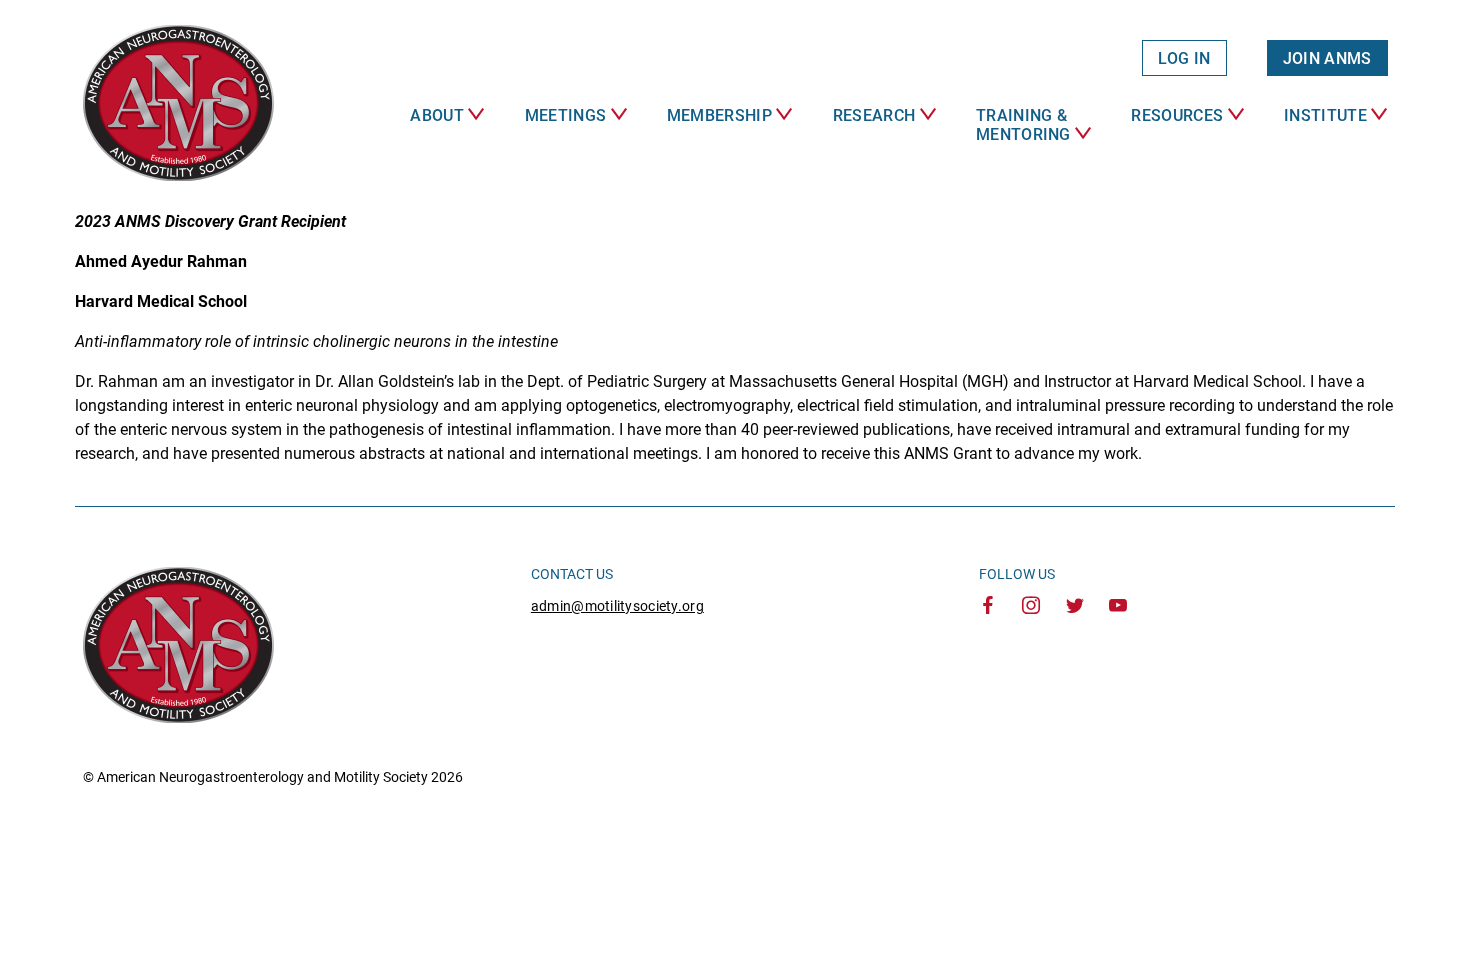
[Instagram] (1031, 606)
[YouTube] (1118, 606)
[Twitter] (1075, 606)
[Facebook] (988, 606)
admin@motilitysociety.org (617, 606)
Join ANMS (1327, 58)
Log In (1184, 58)
